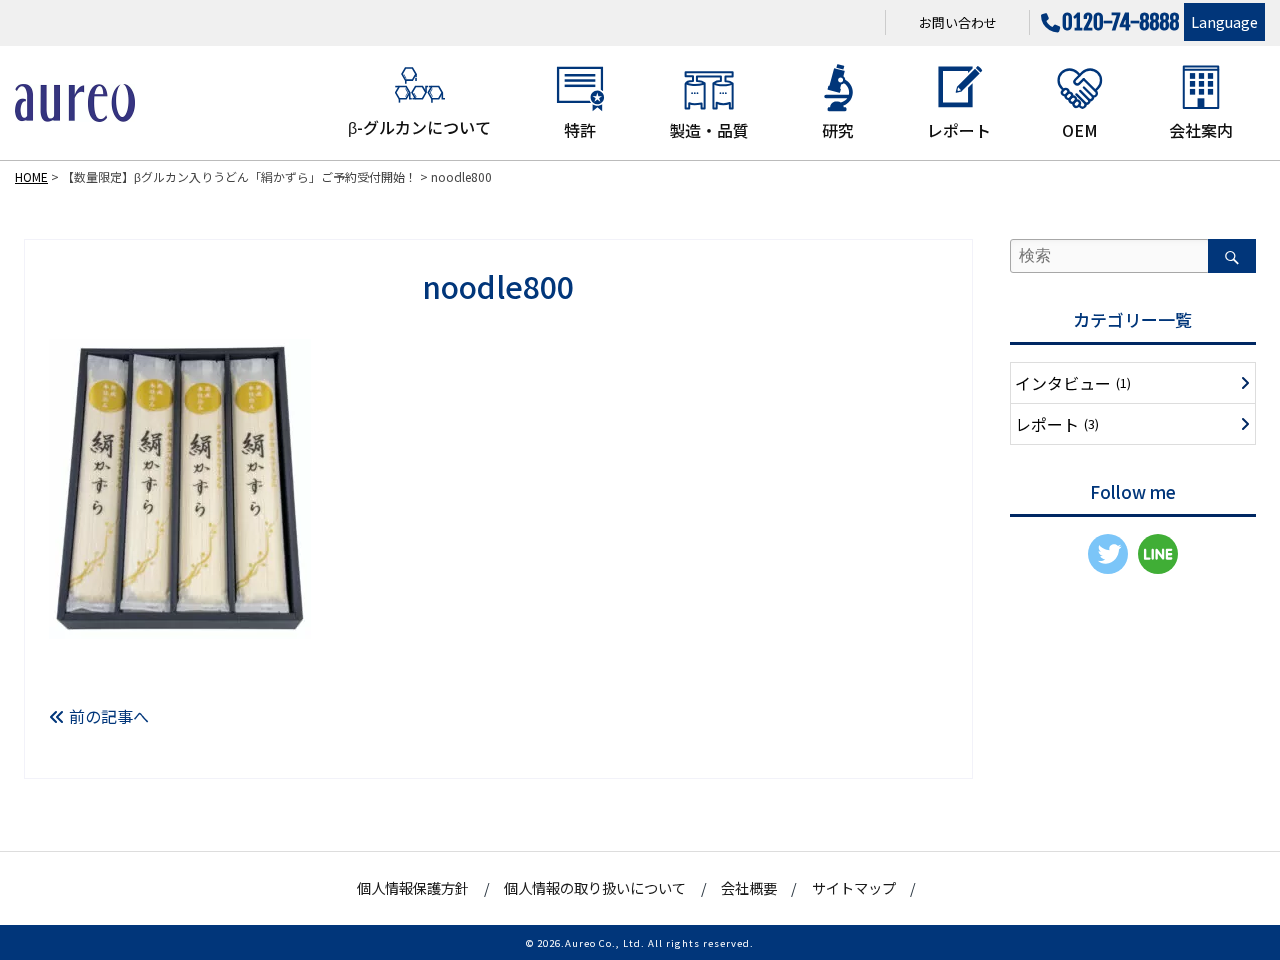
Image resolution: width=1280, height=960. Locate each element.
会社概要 (749, 887)
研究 (838, 130)
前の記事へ (107, 716)
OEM (1080, 130)
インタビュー (1073, 383)
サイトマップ (854, 887)
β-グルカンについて (419, 127)
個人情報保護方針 (413, 887)
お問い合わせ (958, 22)
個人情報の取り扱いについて (595, 887)
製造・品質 (709, 130)
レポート (959, 130)
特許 (580, 130)
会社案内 (1201, 130)
